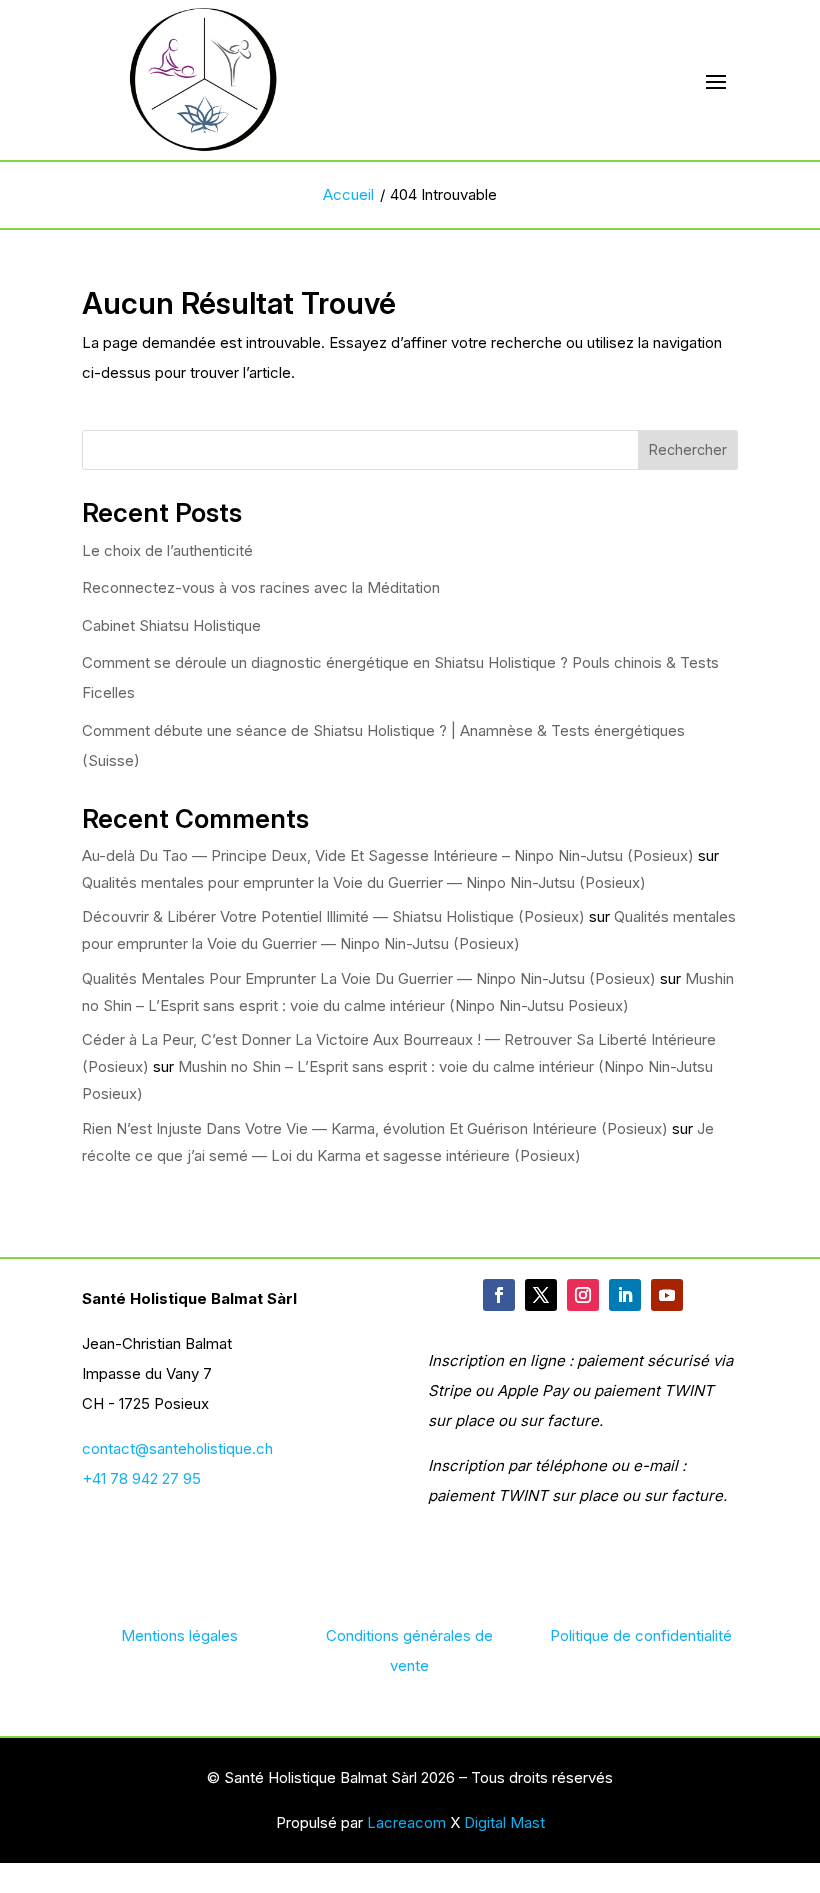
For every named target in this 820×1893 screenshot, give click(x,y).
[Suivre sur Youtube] (667, 1295)
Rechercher (688, 449)
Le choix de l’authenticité (167, 550)
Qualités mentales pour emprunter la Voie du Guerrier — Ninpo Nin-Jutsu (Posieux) (364, 882)
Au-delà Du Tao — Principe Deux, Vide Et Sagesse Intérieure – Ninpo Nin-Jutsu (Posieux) (388, 855)
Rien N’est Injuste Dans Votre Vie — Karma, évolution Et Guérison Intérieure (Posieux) (375, 1128)
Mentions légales (179, 1635)
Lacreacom (406, 1822)
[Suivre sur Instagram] (583, 1295)
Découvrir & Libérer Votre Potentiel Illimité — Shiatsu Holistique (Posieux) (333, 916)
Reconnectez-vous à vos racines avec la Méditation (261, 587)
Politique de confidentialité (641, 1635)
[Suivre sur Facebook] (499, 1295)
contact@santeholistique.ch (177, 1448)
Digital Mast (504, 1822)
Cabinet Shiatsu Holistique (171, 625)
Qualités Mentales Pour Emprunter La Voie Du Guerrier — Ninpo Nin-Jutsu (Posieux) (369, 978)
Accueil (348, 194)
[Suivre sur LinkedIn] (625, 1295)
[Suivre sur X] (541, 1295)
